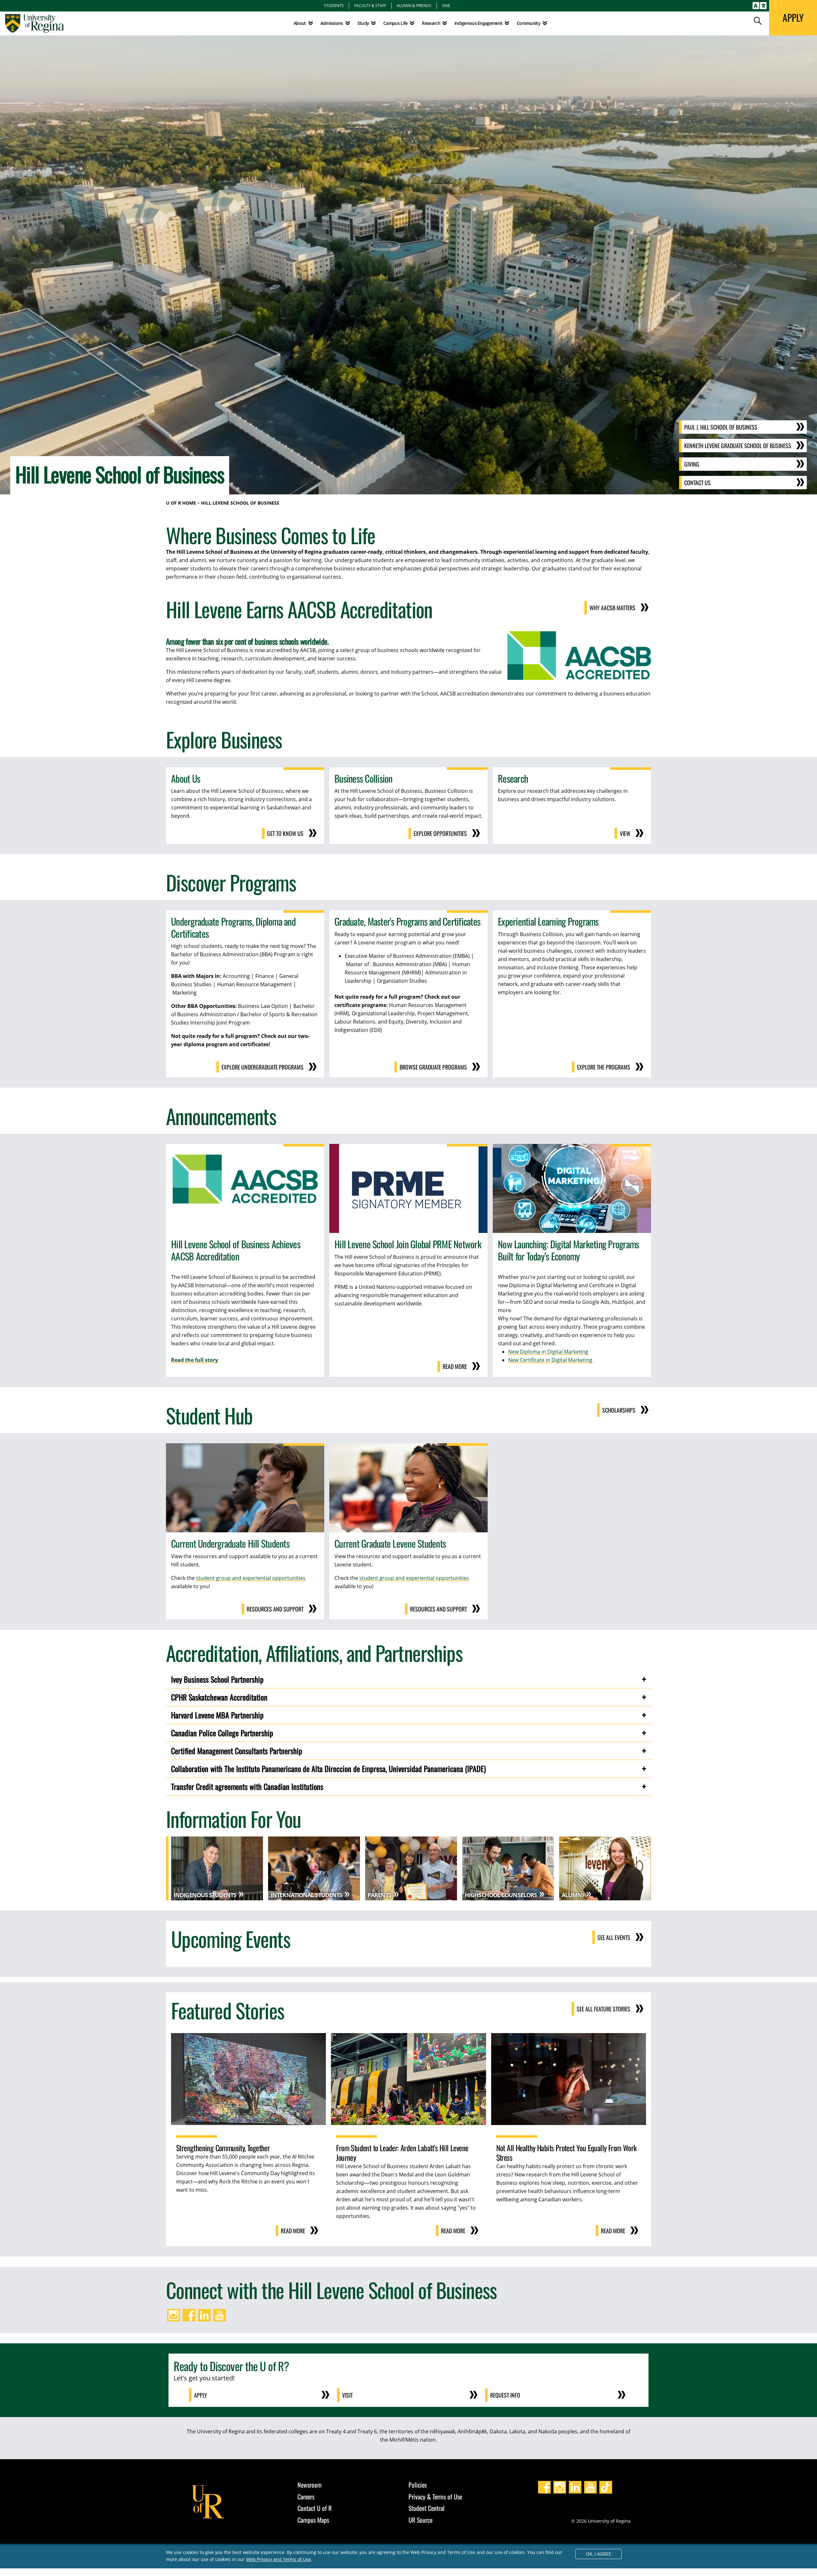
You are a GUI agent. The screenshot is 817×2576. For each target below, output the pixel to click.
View (625, 833)
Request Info (505, 2395)
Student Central (427, 2508)
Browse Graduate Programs (433, 1067)
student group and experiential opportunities (251, 1578)
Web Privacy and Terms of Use (278, 2559)
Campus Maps (313, 2520)
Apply (201, 2395)
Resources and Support (275, 1609)
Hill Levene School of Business (240, 503)
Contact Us (697, 483)
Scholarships (619, 1410)
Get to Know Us (285, 833)
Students (334, 5)
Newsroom (310, 2485)
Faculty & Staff (370, 5)
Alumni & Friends (414, 5)
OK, (599, 2554)
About (300, 23)
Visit (347, 2395)
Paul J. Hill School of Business (721, 427)
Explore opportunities (440, 833)
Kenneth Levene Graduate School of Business (738, 446)
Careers (306, 2497)
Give (446, 5)
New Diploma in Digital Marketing (548, 1352)
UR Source (420, 2520)
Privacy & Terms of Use (435, 2497)
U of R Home (181, 503)
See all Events (614, 1937)
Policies (418, 2485)
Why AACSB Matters (612, 608)
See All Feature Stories (603, 2009)
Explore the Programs (604, 1067)
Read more (455, 1366)
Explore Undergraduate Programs (262, 1067)
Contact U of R (315, 2508)
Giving (692, 464)
